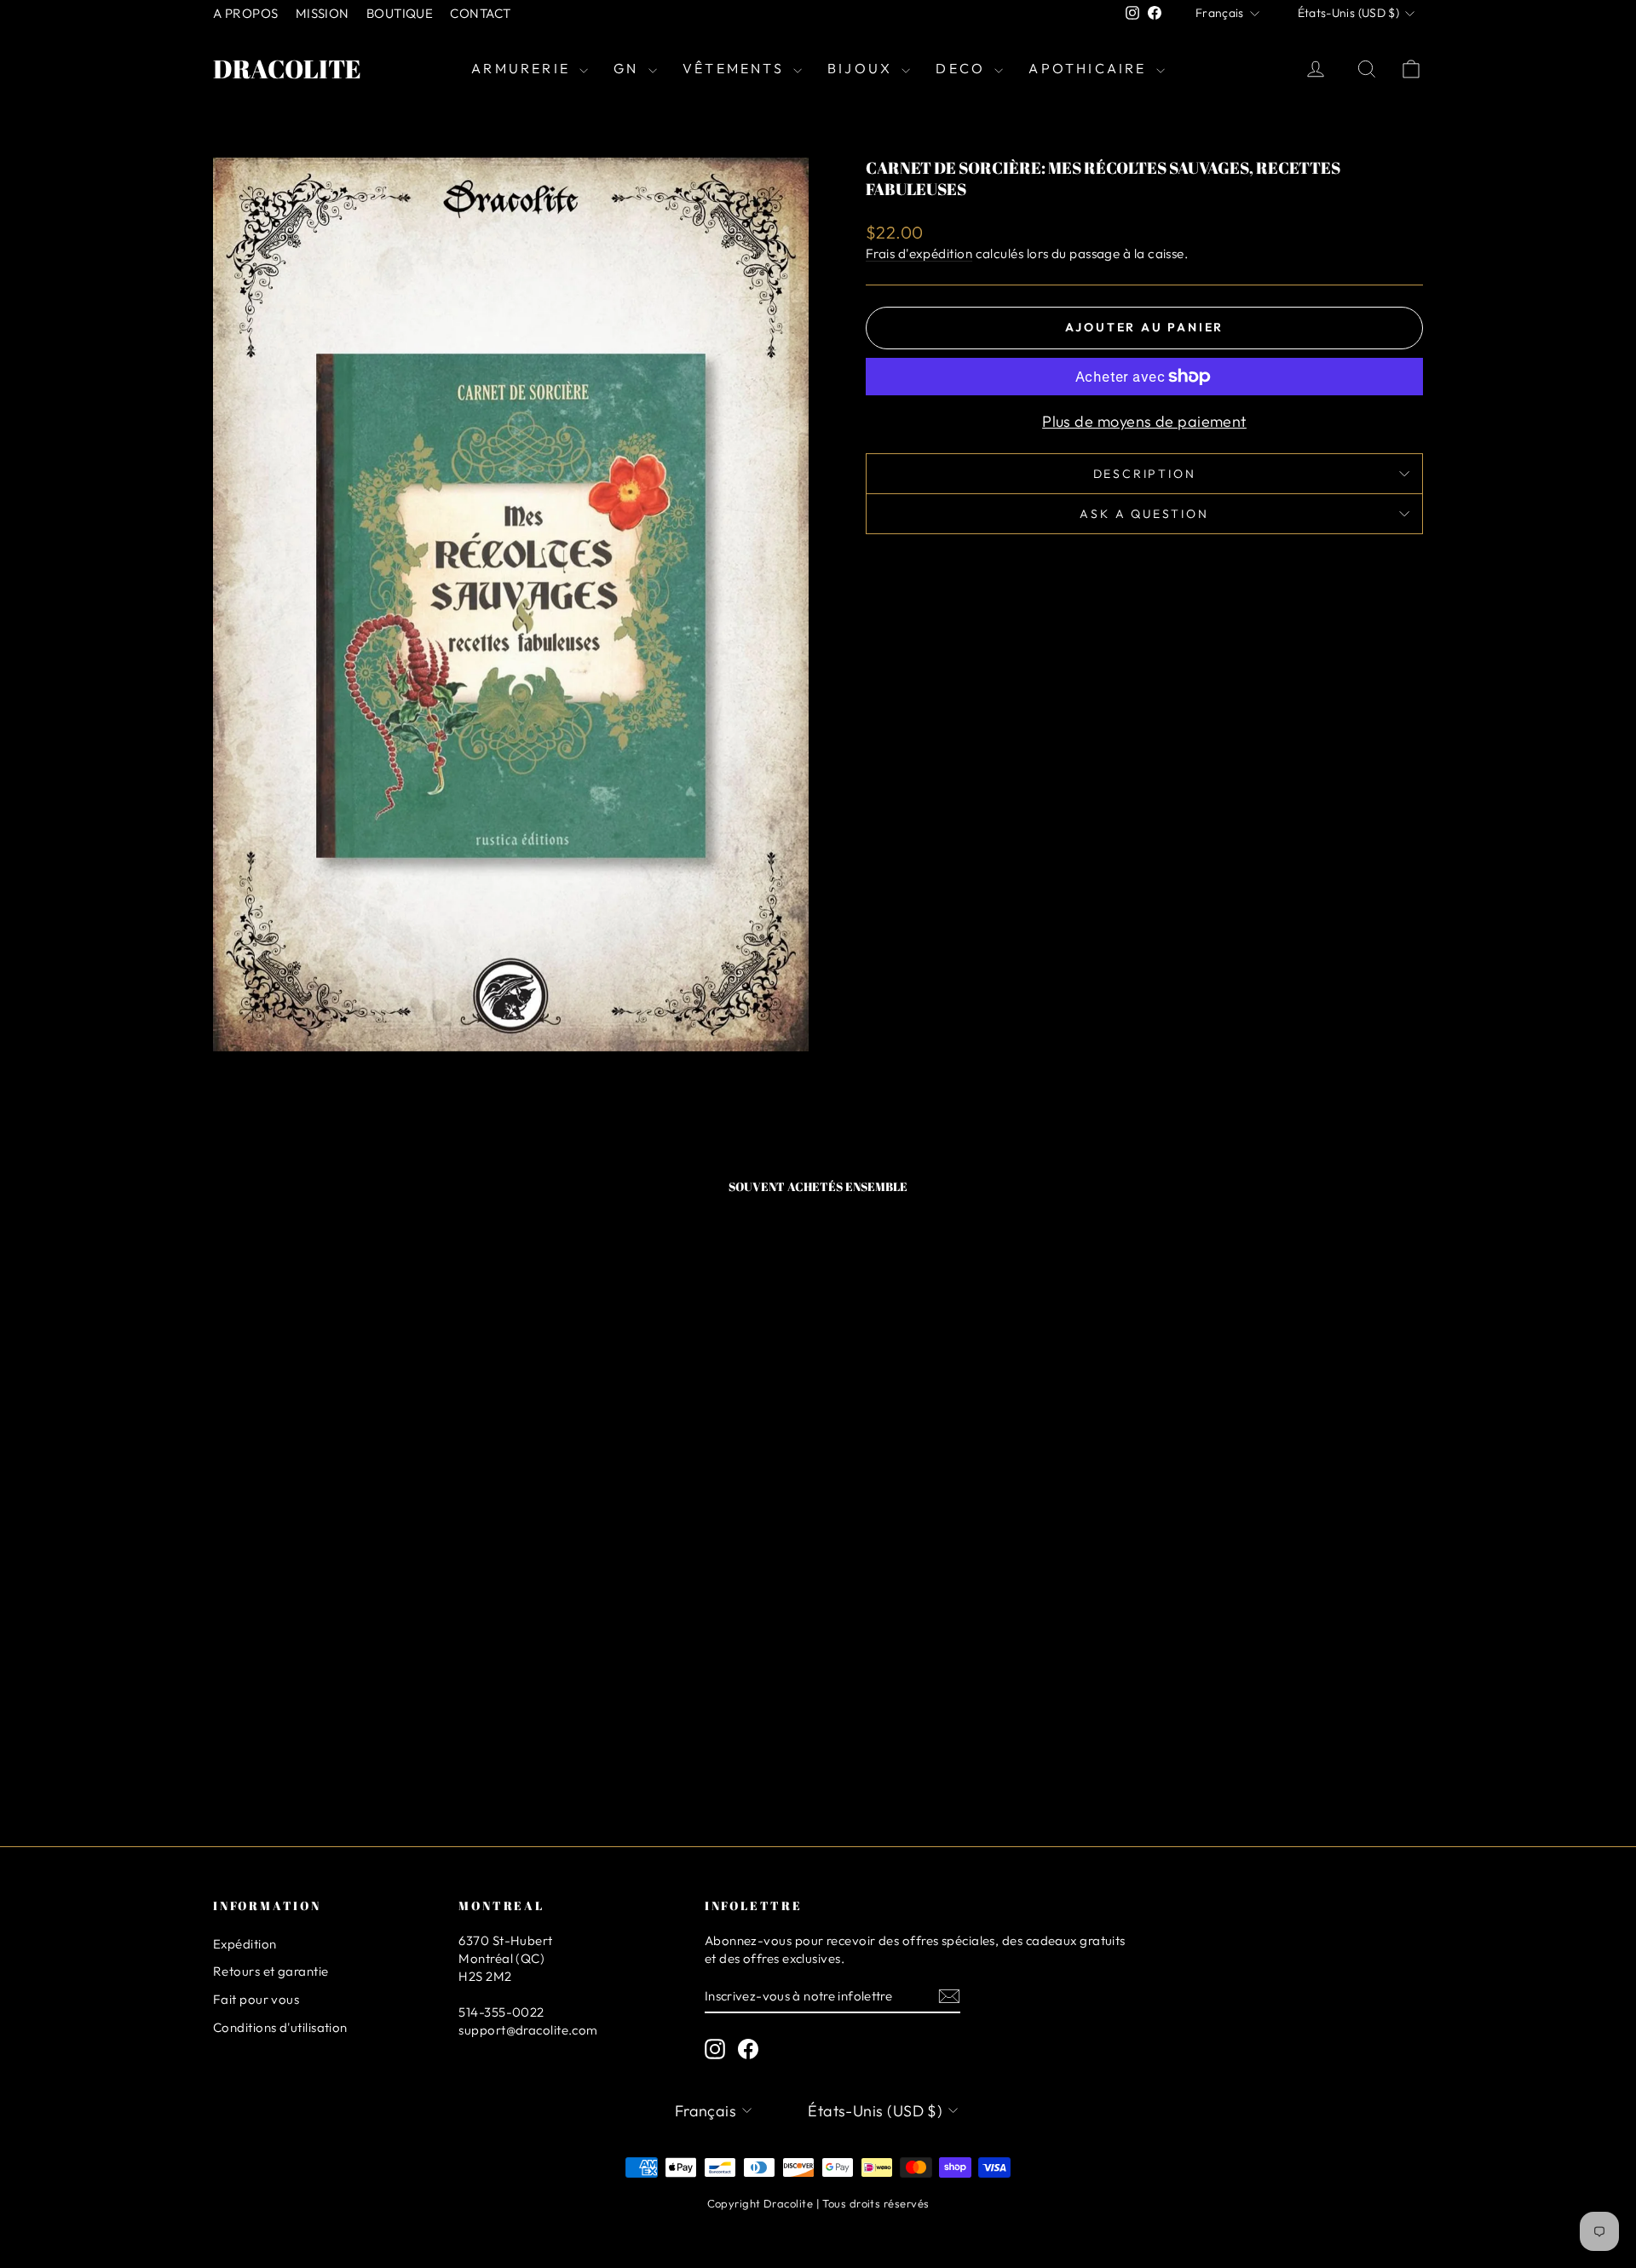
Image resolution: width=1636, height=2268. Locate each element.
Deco (963, 68)
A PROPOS (246, 13)
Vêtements (736, 68)
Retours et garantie (271, 1971)
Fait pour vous (256, 1999)
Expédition (245, 1944)
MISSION (323, 13)
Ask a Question (1144, 514)
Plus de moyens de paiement (1144, 421)
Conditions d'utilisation (280, 2027)
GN (629, 68)
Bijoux (862, 68)
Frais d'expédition (919, 253)
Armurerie (523, 68)
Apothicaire (1090, 68)
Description (1145, 474)
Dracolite (287, 69)
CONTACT (480, 13)
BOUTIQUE (400, 13)
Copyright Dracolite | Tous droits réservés (818, 2203)
